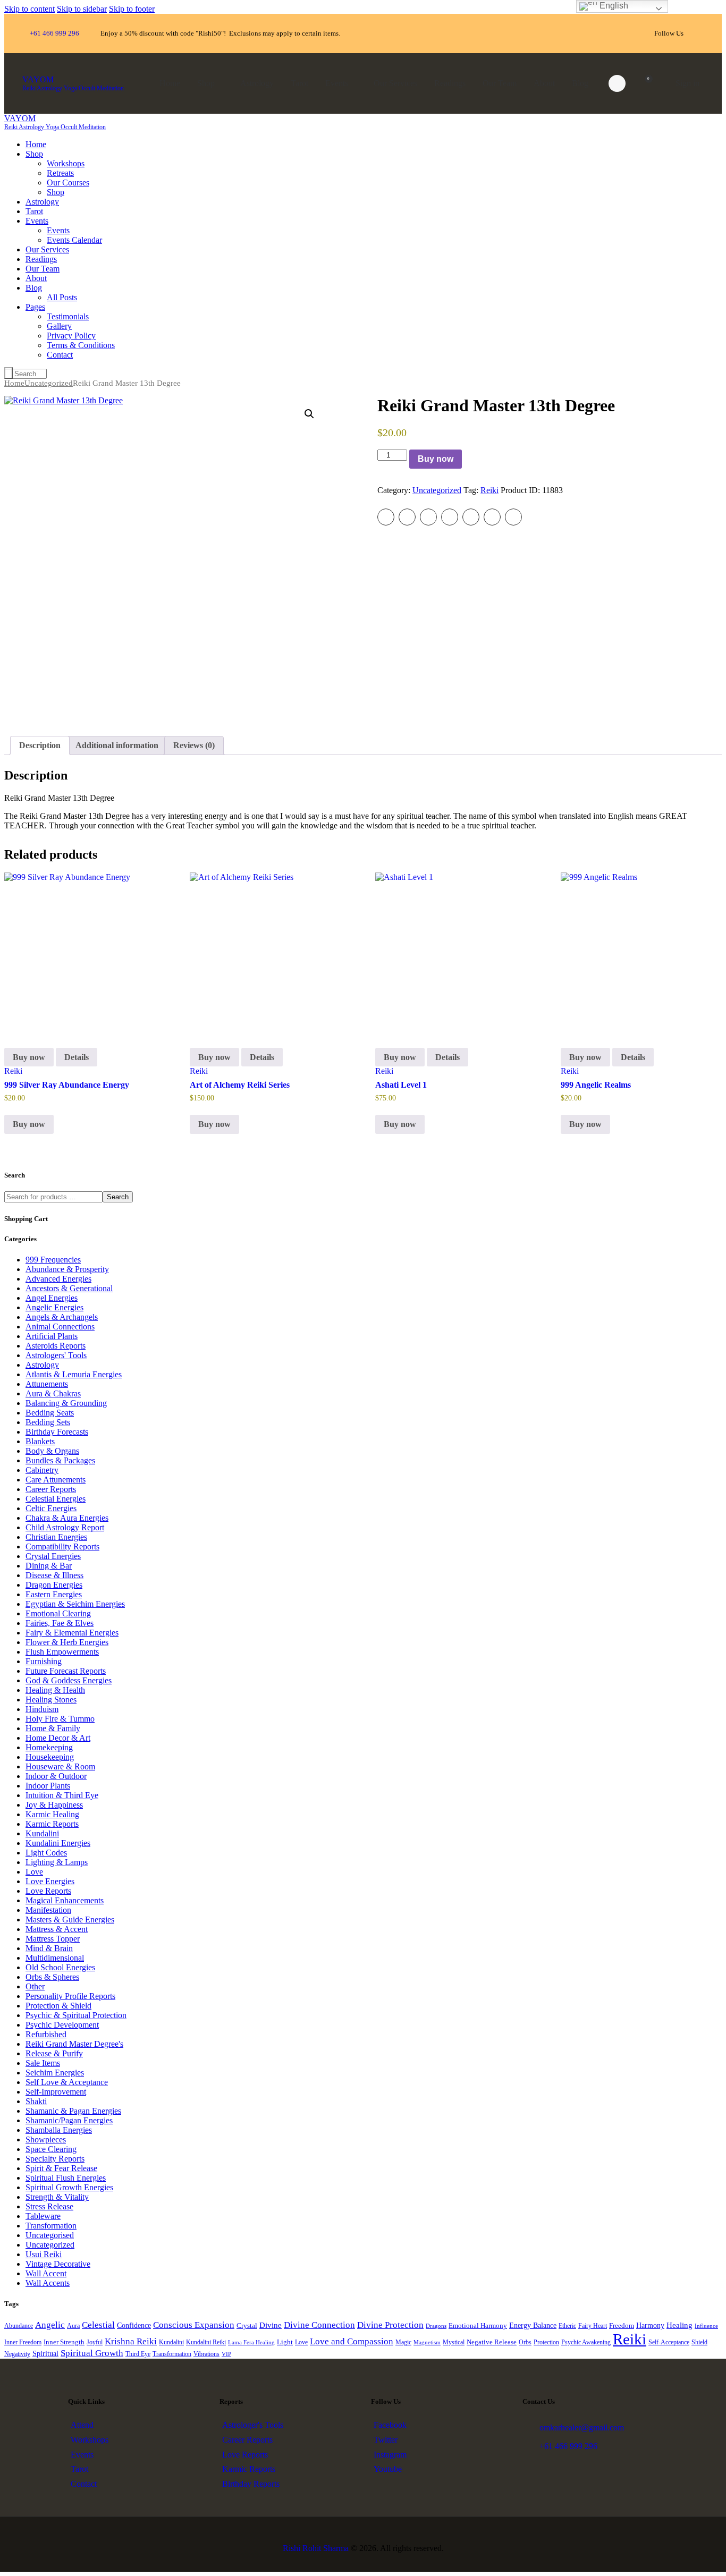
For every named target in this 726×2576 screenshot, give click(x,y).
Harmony (650, 2325)
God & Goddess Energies (69, 1680)
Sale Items (43, 2063)
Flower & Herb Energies (67, 1642)
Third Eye (138, 2354)
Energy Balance (533, 2325)
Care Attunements (56, 1480)
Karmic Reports (52, 1824)
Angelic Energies (54, 1307)
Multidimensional (55, 1958)
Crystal (247, 2326)
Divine (271, 2325)
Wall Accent (46, 2273)
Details (77, 1057)
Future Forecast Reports (66, 1671)
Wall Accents (48, 2283)
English (613, 6)
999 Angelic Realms (596, 1085)
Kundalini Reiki (206, 2342)
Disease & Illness (54, 1575)
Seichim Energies (55, 2073)
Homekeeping (49, 1747)
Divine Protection (390, 2325)
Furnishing (44, 1661)
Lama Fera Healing (251, 2342)
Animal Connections (60, 1327)
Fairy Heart (593, 2326)
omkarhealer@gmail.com (582, 2427)
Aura (73, 2326)
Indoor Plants (48, 1786)
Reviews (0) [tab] (194, 745)
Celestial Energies (56, 1499)
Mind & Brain (49, 1948)
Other (35, 1986)
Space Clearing (51, 2149)
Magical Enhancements (65, 1900)
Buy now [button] (29, 1124)
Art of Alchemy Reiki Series (240, 1085)
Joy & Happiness (54, 1805)
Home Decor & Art (58, 1738)
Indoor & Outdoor (56, 1776)
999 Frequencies (53, 1260)
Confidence (134, 2325)
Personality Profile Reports (70, 1996)
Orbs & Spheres (52, 1977)
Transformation (51, 2226)
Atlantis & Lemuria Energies (74, 1374)
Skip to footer (132, 9)
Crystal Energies (53, 1556)
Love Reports (48, 1891)
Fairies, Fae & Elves (60, 1623)
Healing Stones (51, 1700)
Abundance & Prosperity (67, 1269)
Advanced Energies (58, 1279)
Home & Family (53, 1728)
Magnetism (427, 2342)
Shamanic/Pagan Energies (69, 2120)
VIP (226, 2354)
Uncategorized (49, 383)
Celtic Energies (51, 1508)
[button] (309, 414)
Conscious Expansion (194, 2325)
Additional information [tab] (117, 745)
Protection (546, 2342)
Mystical (454, 2342)
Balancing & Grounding (66, 1403)
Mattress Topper (53, 1939)
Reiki (489, 490)
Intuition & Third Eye (62, 1795)
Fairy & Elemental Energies (72, 1633)
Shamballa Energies (59, 2130)
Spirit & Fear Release (61, 2168)
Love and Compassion (352, 2341)
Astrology (42, 1365)
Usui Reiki (44, 2254)
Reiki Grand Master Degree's (74, 2044)
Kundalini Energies (58, 1843)
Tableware (43, 2216)
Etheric (567, 2326)
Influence (706, 2326)
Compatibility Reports (62, 1547)
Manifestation (48, 1910)
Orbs (525, 2342)
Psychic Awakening (586, 2342)
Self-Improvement (56, 2092)
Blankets (40, 1441)
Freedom (622, 2326)
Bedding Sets (48, 1422)
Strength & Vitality (57, 2197)
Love (34, 1872)
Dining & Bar (49, 1566)
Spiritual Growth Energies (69, 2187)
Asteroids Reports (56, 1346)
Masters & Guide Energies (70, 1920)
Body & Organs (52, 1451)
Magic (403, 2342)
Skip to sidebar (82, 9)
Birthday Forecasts (57, 1432)
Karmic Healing (52, 1814)
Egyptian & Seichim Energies (75, 1604)
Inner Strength (64, 2342)
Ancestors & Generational (69, 1288)
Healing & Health (55, 1690)
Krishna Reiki (131, 2341)
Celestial (98, 2325)
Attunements (47, 1384)
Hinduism (42, 1709)
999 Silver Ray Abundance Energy (67, 1085)
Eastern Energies (54, 1594)
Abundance (19, 2326)
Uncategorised (50, 2235)
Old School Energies (60, 1967)
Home (14, 383)
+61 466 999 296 (568, 2446)
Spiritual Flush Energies (66, 2178)
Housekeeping (50, 1757)
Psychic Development (62, 2025)
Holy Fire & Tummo (60, 1719)
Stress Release (49, 2206)
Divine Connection (319, 2325)
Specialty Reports (55, 2159)
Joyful (95, 2342)
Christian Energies (56, 1537)
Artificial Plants (52, 1336)
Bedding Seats (50, 1413)
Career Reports (51, 1489)
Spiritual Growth (92, 2353)
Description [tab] (40, 745)
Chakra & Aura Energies (67, 1518)
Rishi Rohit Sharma (316, 2548)
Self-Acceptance (669, 2342)
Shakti (36, 2101)
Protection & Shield (58, 2006)
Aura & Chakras (53, 1393)
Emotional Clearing (58, 1613)
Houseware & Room (60, 1766)
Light (285, 2342)
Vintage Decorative (58, 2264)
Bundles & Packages (60, 1460)
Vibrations (206, 2354)
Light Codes (46, 1853)
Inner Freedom (23, 2342)
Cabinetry (42, 1470)
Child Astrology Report (65, 1527)
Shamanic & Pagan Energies (73, 2111)
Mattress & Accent (57, 1929)
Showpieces (46, 2139)
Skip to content (29, 9)
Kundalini (42, 1833)
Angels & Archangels (62, 1317)
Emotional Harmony (478, 2326)
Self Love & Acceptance (67, 2082)
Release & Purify (54, 2053)
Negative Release (492, 2342)
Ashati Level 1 (401, 1085)
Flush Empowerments (62, 1652)
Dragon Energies (54, 1585)
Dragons (436, 2326)
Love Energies (50, 1881)
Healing (679, 2325)
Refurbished (46, 2034)
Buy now (436, 459)
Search (118, 1197)
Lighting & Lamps (57, 1862)
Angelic (50, 2325)
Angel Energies (52, 1298)
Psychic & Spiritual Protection (76, 2015)
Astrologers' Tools (56, 1355)
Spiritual (45, 2353)
